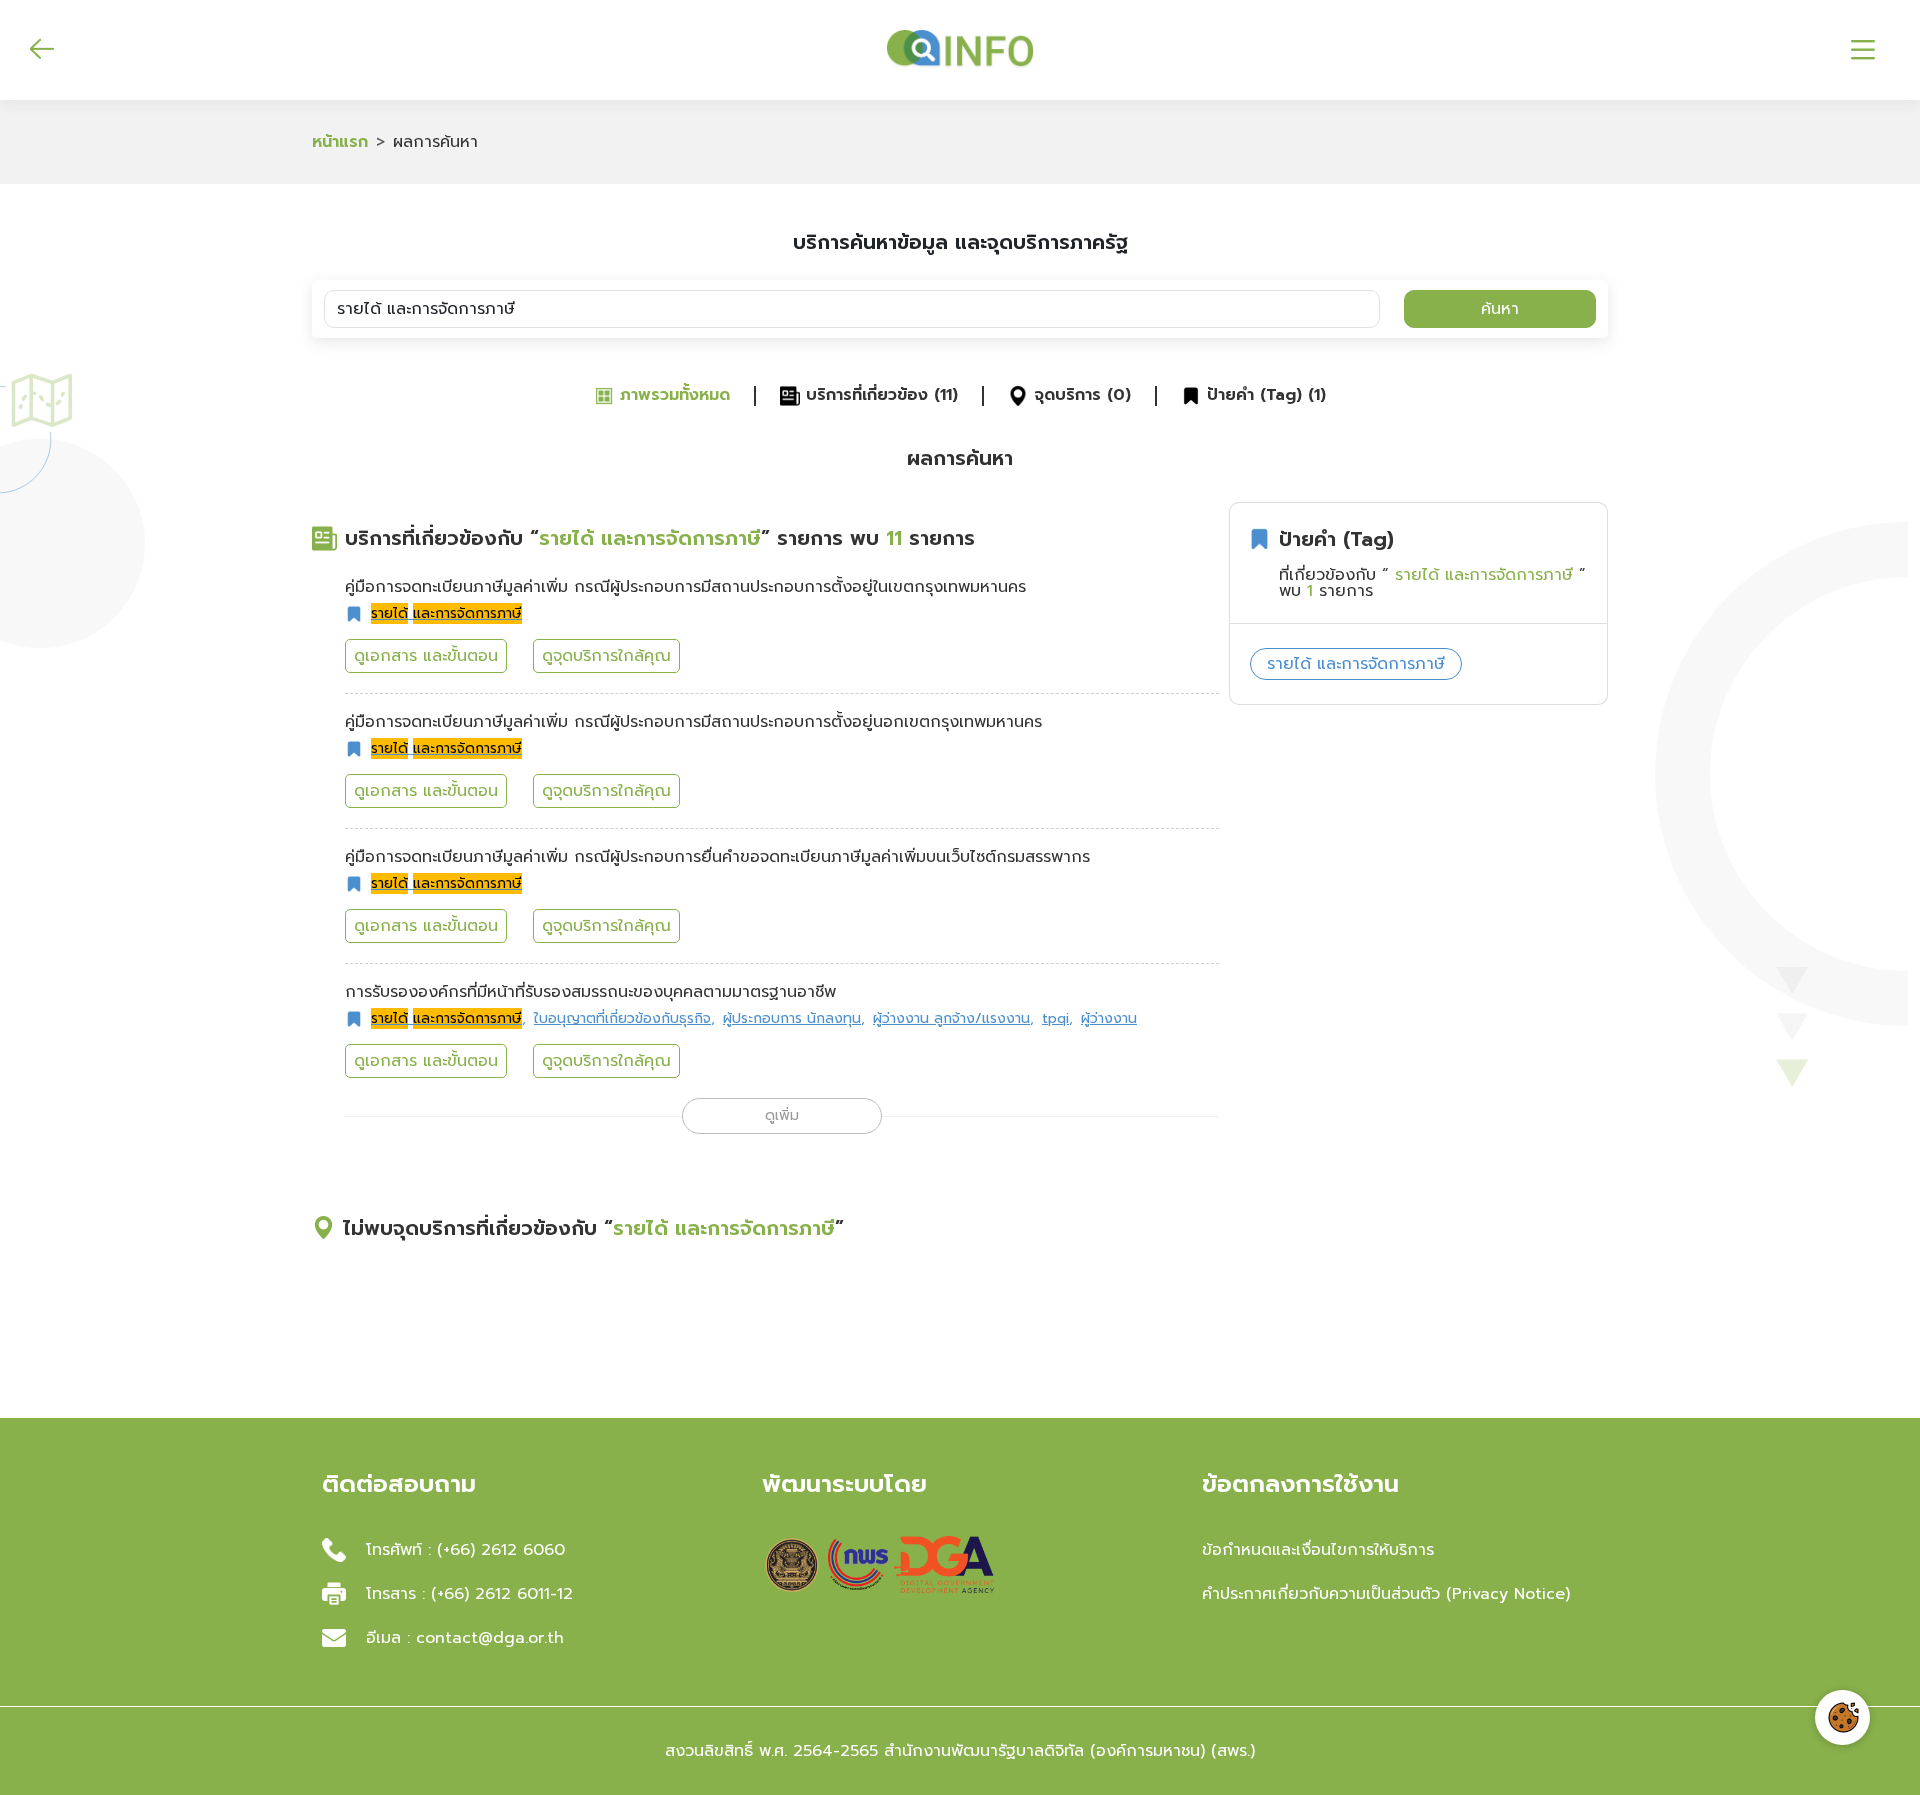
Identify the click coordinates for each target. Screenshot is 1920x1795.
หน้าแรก (340, 142)
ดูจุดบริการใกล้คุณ (606, 656)
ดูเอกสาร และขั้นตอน (426, 656)
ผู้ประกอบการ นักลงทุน (794, 1018)
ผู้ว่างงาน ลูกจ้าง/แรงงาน (953, 1018)
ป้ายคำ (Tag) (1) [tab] (1263, 396)
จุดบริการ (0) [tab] (1079, 396)
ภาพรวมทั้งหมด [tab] (672, 396)
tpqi (1057, 1018)
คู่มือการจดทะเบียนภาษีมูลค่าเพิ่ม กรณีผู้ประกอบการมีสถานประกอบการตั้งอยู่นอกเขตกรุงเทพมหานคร (693, 722)
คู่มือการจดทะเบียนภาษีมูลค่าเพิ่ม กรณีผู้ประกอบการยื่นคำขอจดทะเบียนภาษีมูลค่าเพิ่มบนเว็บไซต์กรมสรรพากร (717, 857)
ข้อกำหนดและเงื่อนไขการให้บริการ (1318, 1550)
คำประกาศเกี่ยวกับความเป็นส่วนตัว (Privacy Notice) (1386, 1594)
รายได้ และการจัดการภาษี (1356, 664)
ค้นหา (1500, 309)
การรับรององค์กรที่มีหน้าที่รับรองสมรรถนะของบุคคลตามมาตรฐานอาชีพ (590, 992)
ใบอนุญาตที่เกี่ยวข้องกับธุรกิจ (624, 1018)
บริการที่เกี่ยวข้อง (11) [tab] (879, 396)
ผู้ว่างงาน (1109, 1018)
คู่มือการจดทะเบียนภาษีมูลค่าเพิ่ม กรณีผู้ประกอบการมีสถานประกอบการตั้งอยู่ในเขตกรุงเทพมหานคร (685, 587)
